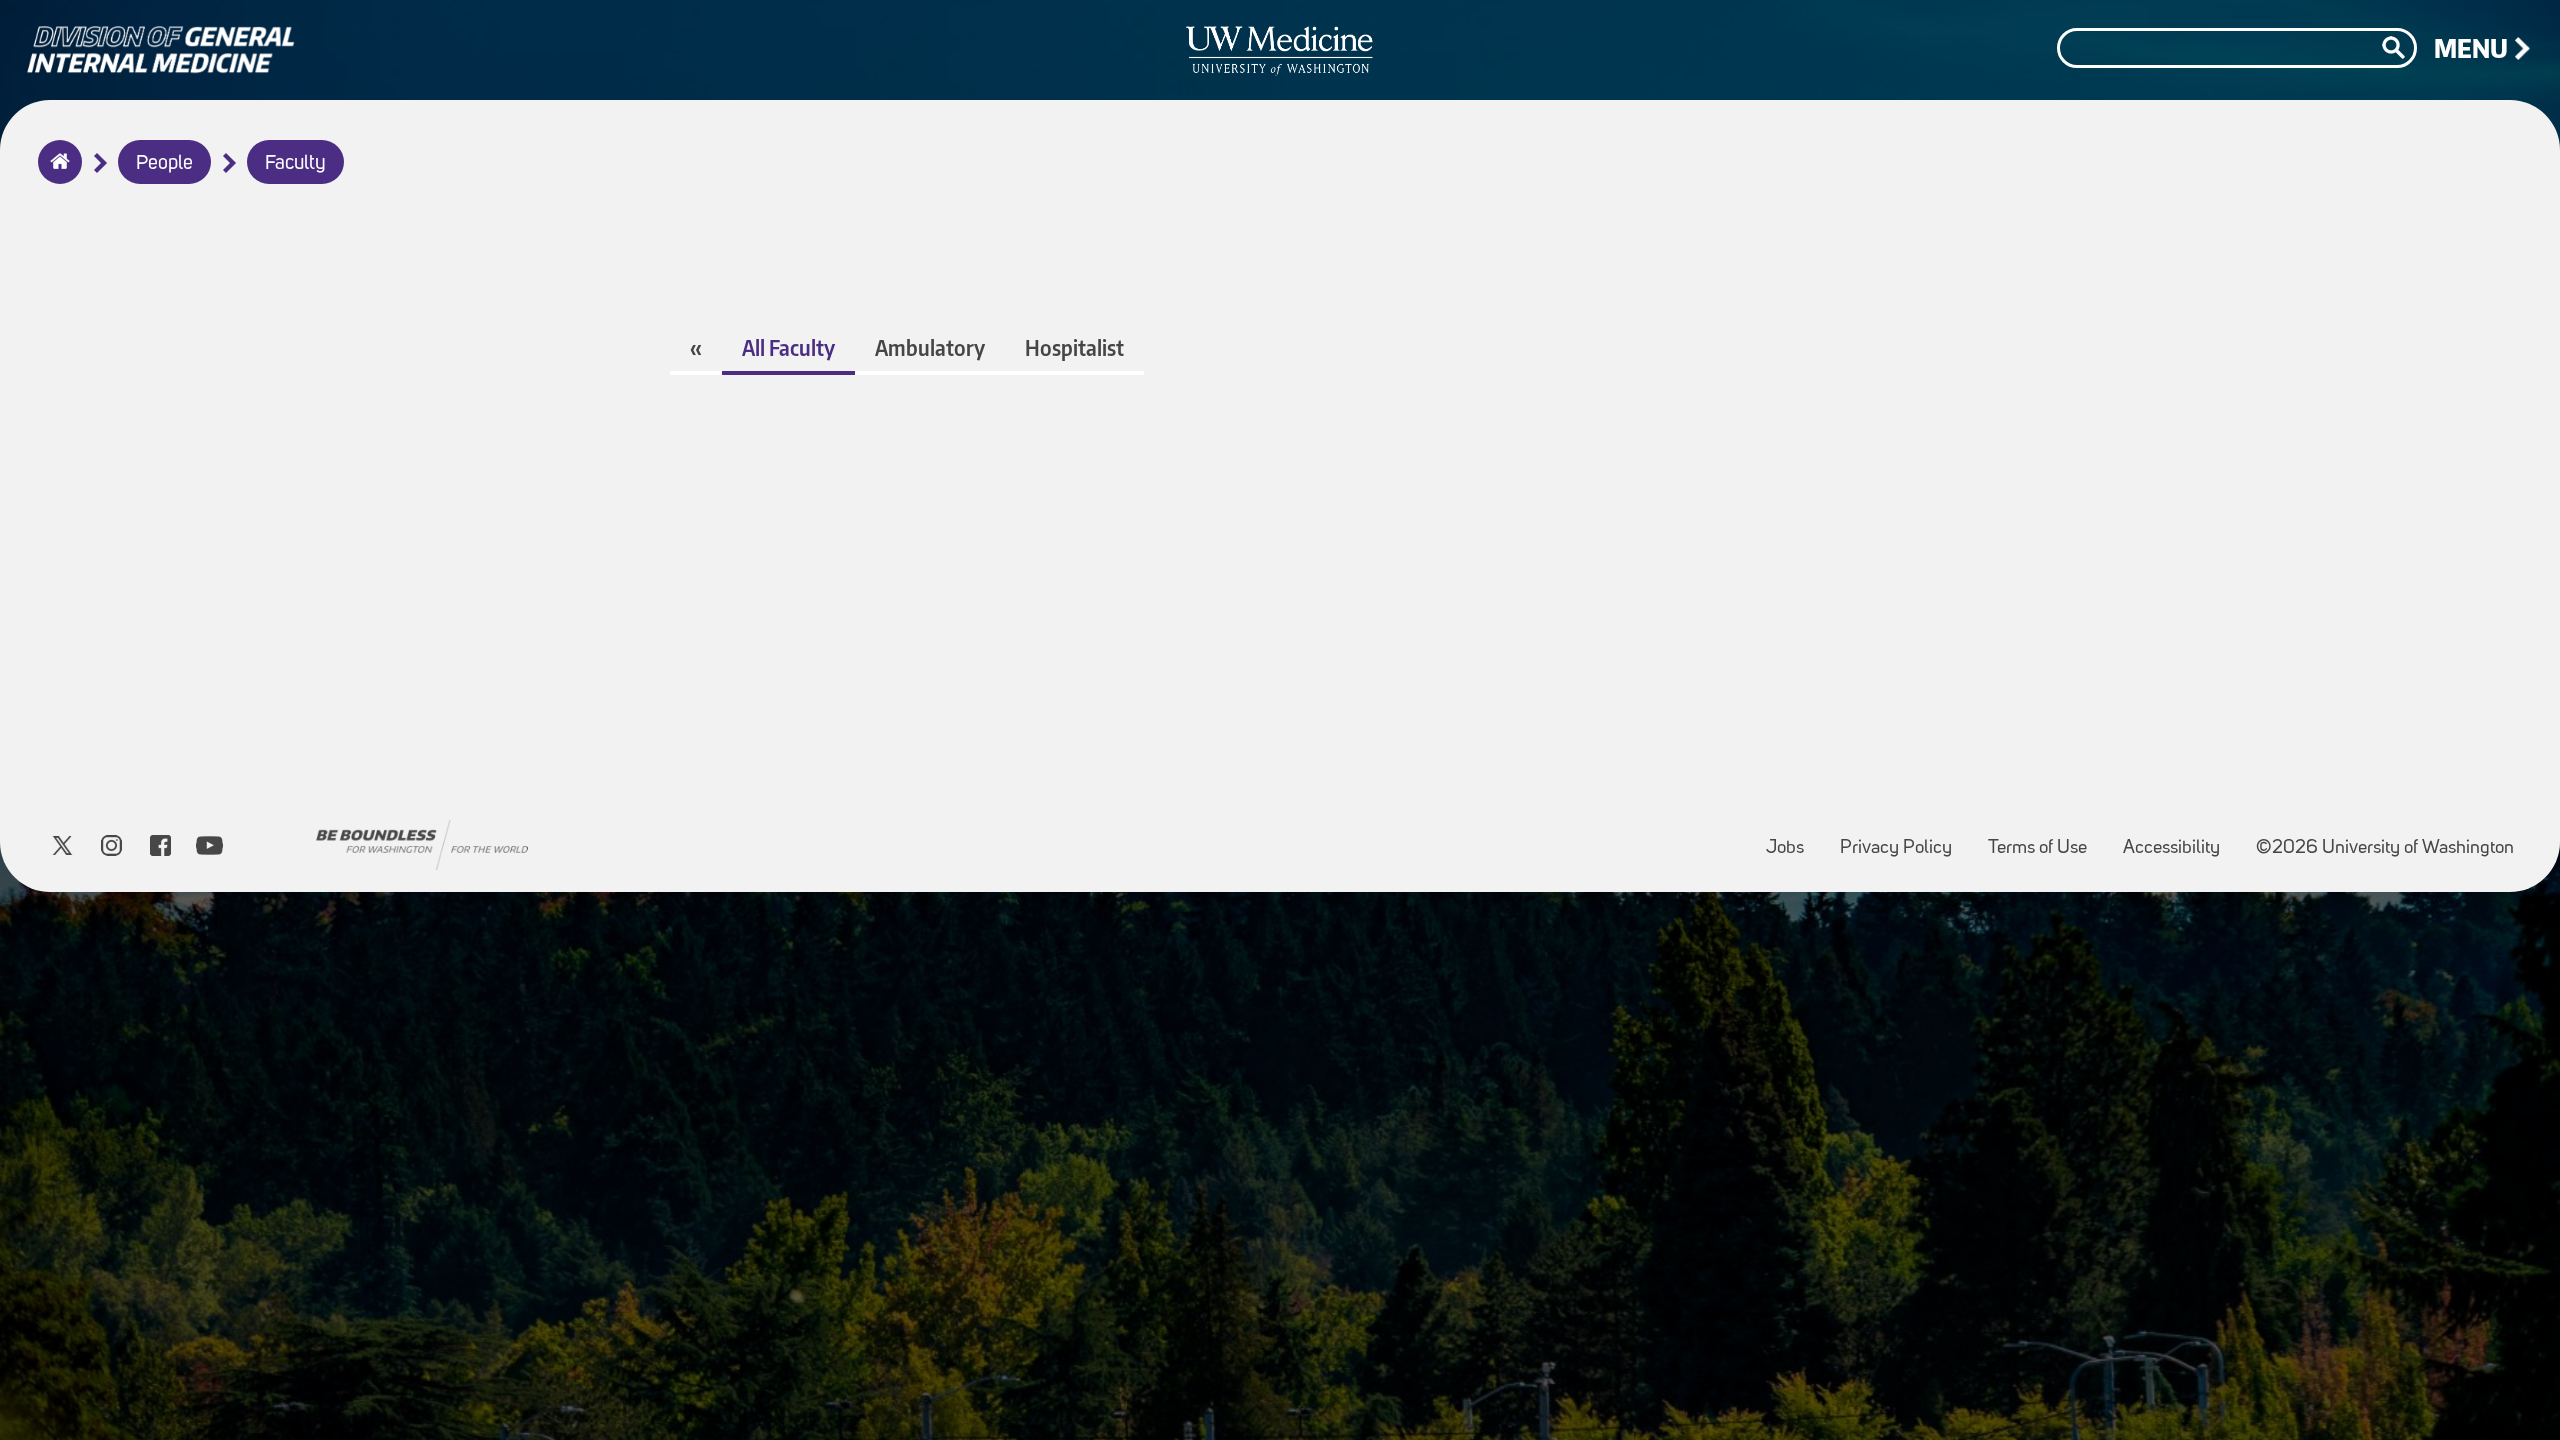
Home (55, 175)
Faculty (295, 164)
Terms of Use (2045, 838)
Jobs (1793, 838)
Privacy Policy (1904, 838)
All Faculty (788, 347)
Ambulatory (930, 347)
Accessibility (2179, 838)
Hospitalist (1074, 347)
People (164, 164)
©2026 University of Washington (2385, 848)
